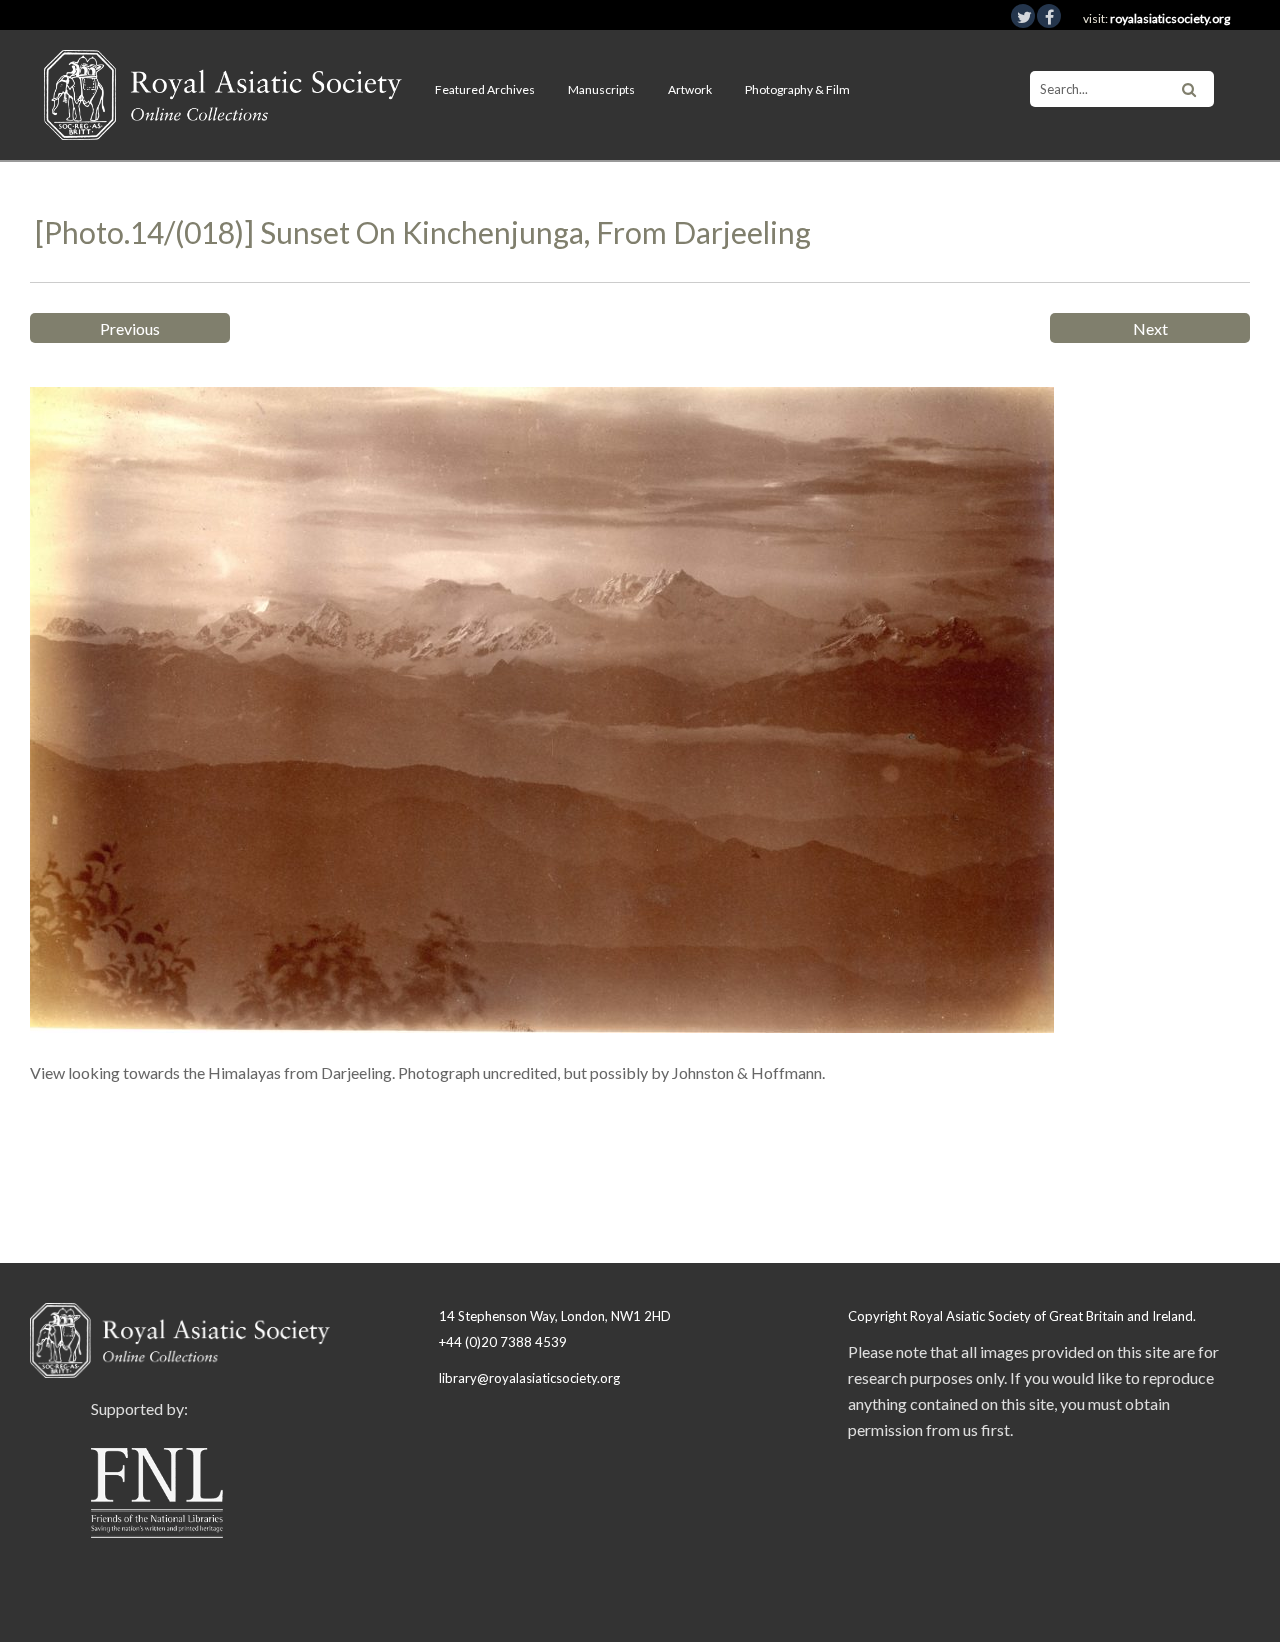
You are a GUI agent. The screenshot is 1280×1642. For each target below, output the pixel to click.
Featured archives (485, 89)
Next (1150, 328)
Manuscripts (601, 89)
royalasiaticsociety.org (1170, 18)
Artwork (690, 89)
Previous (130, 328)
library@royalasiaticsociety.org (529, 1378)
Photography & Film (797, 89)
